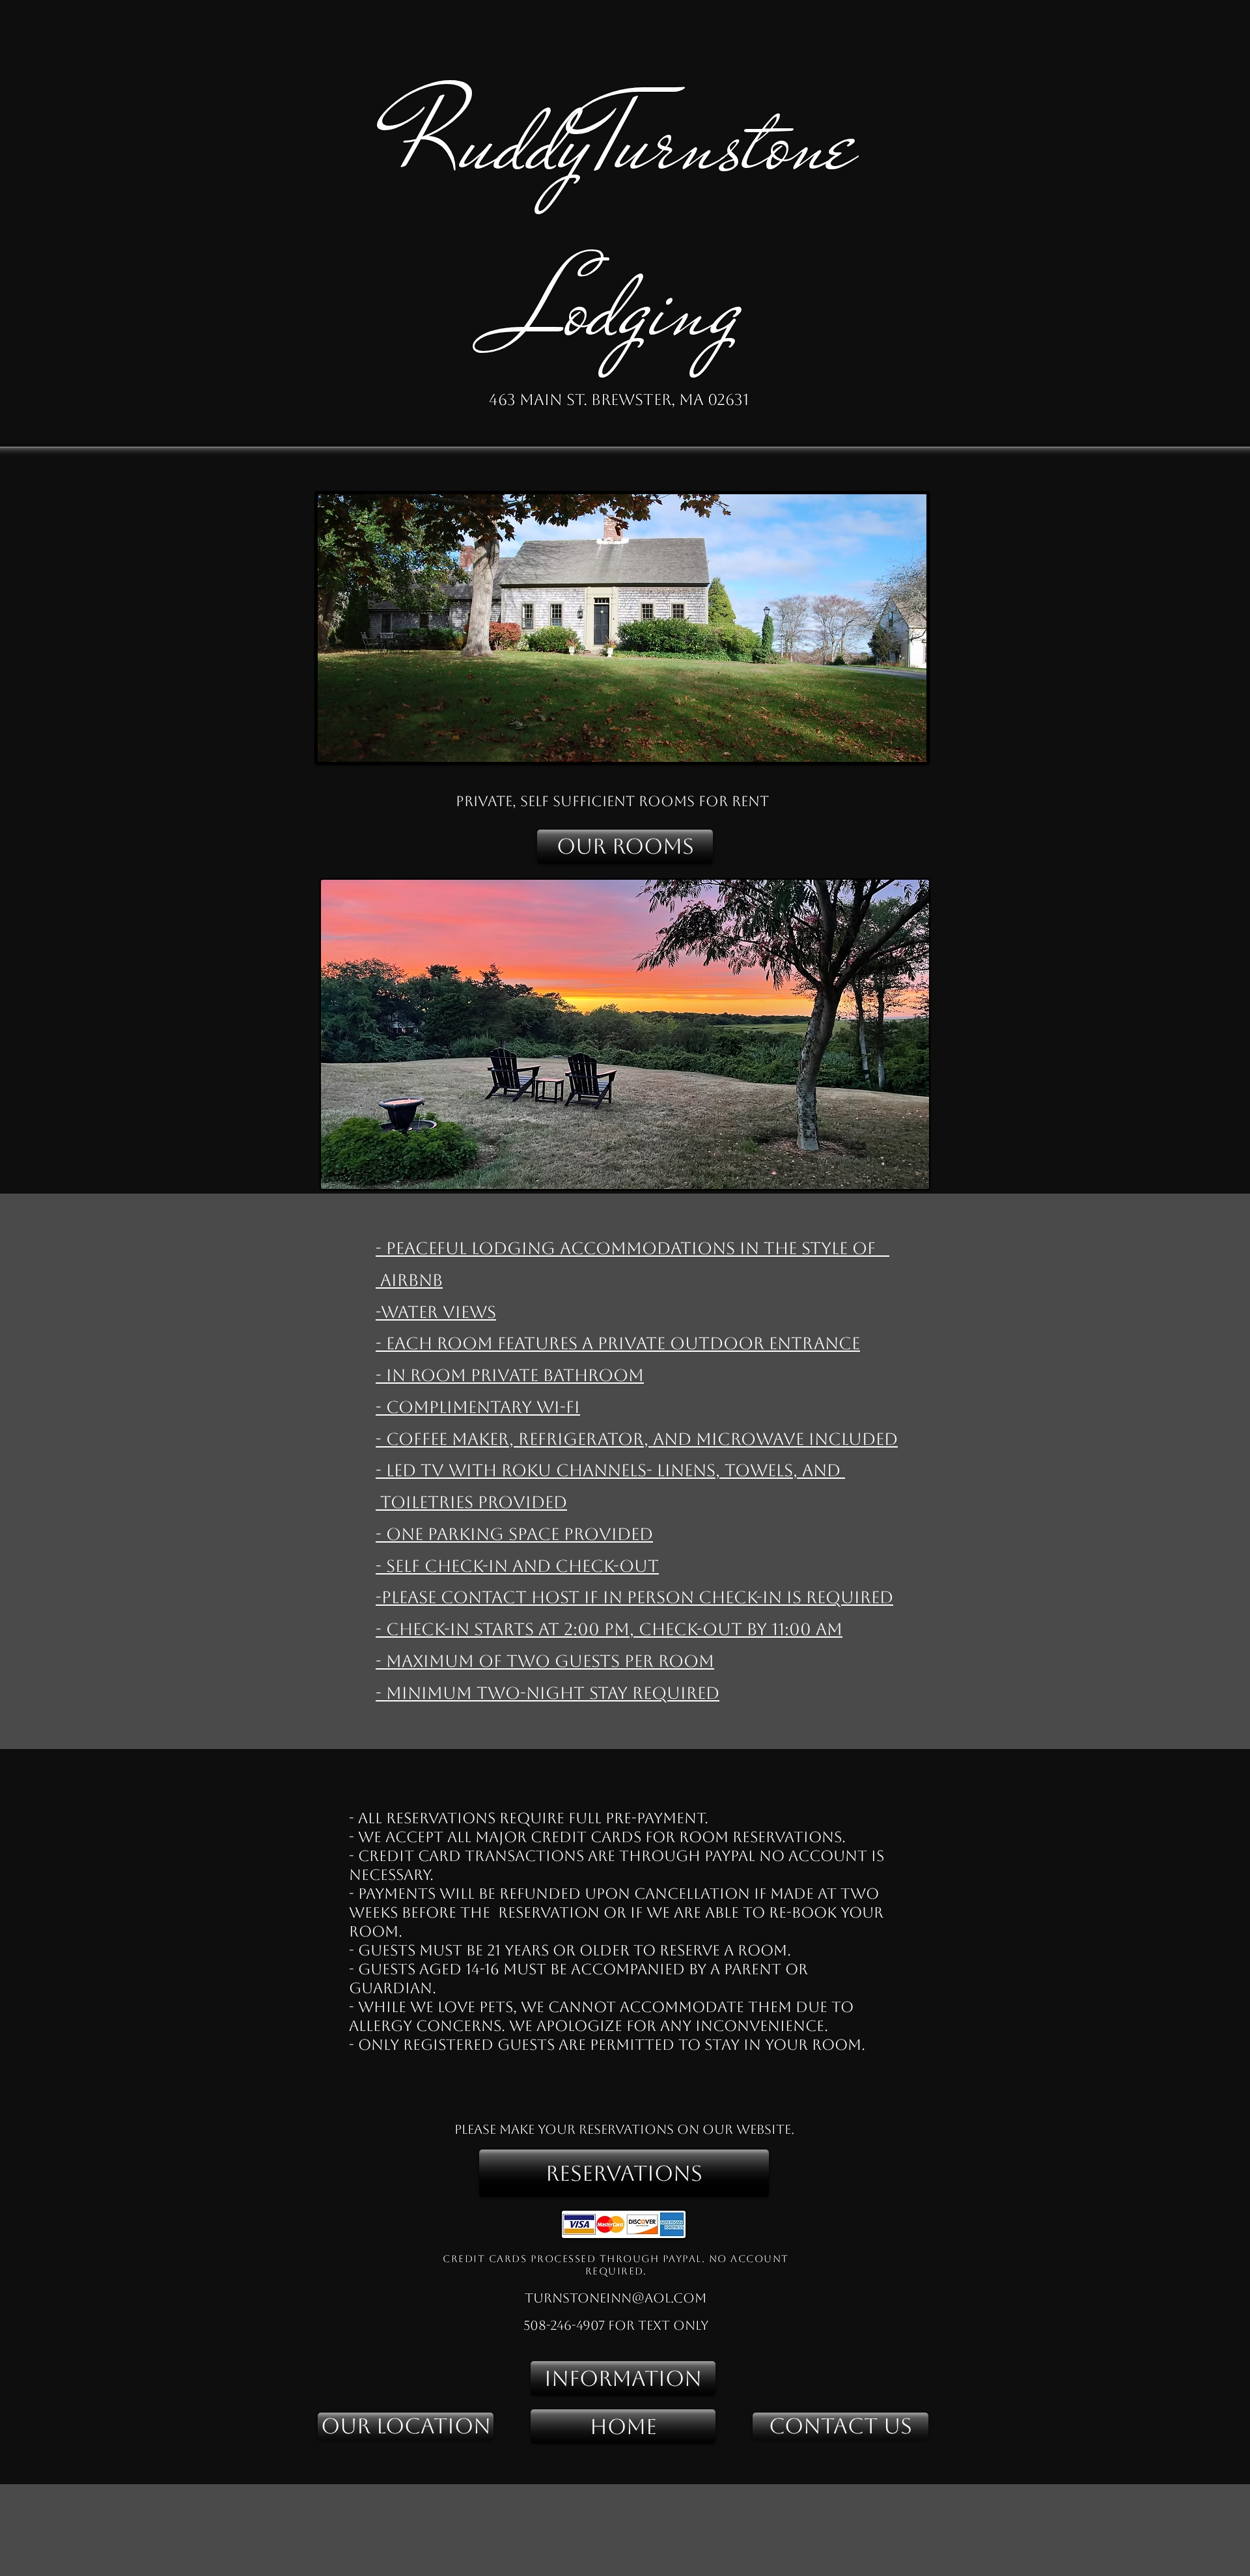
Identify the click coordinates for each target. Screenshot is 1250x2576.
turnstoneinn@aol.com (616, 2298)
